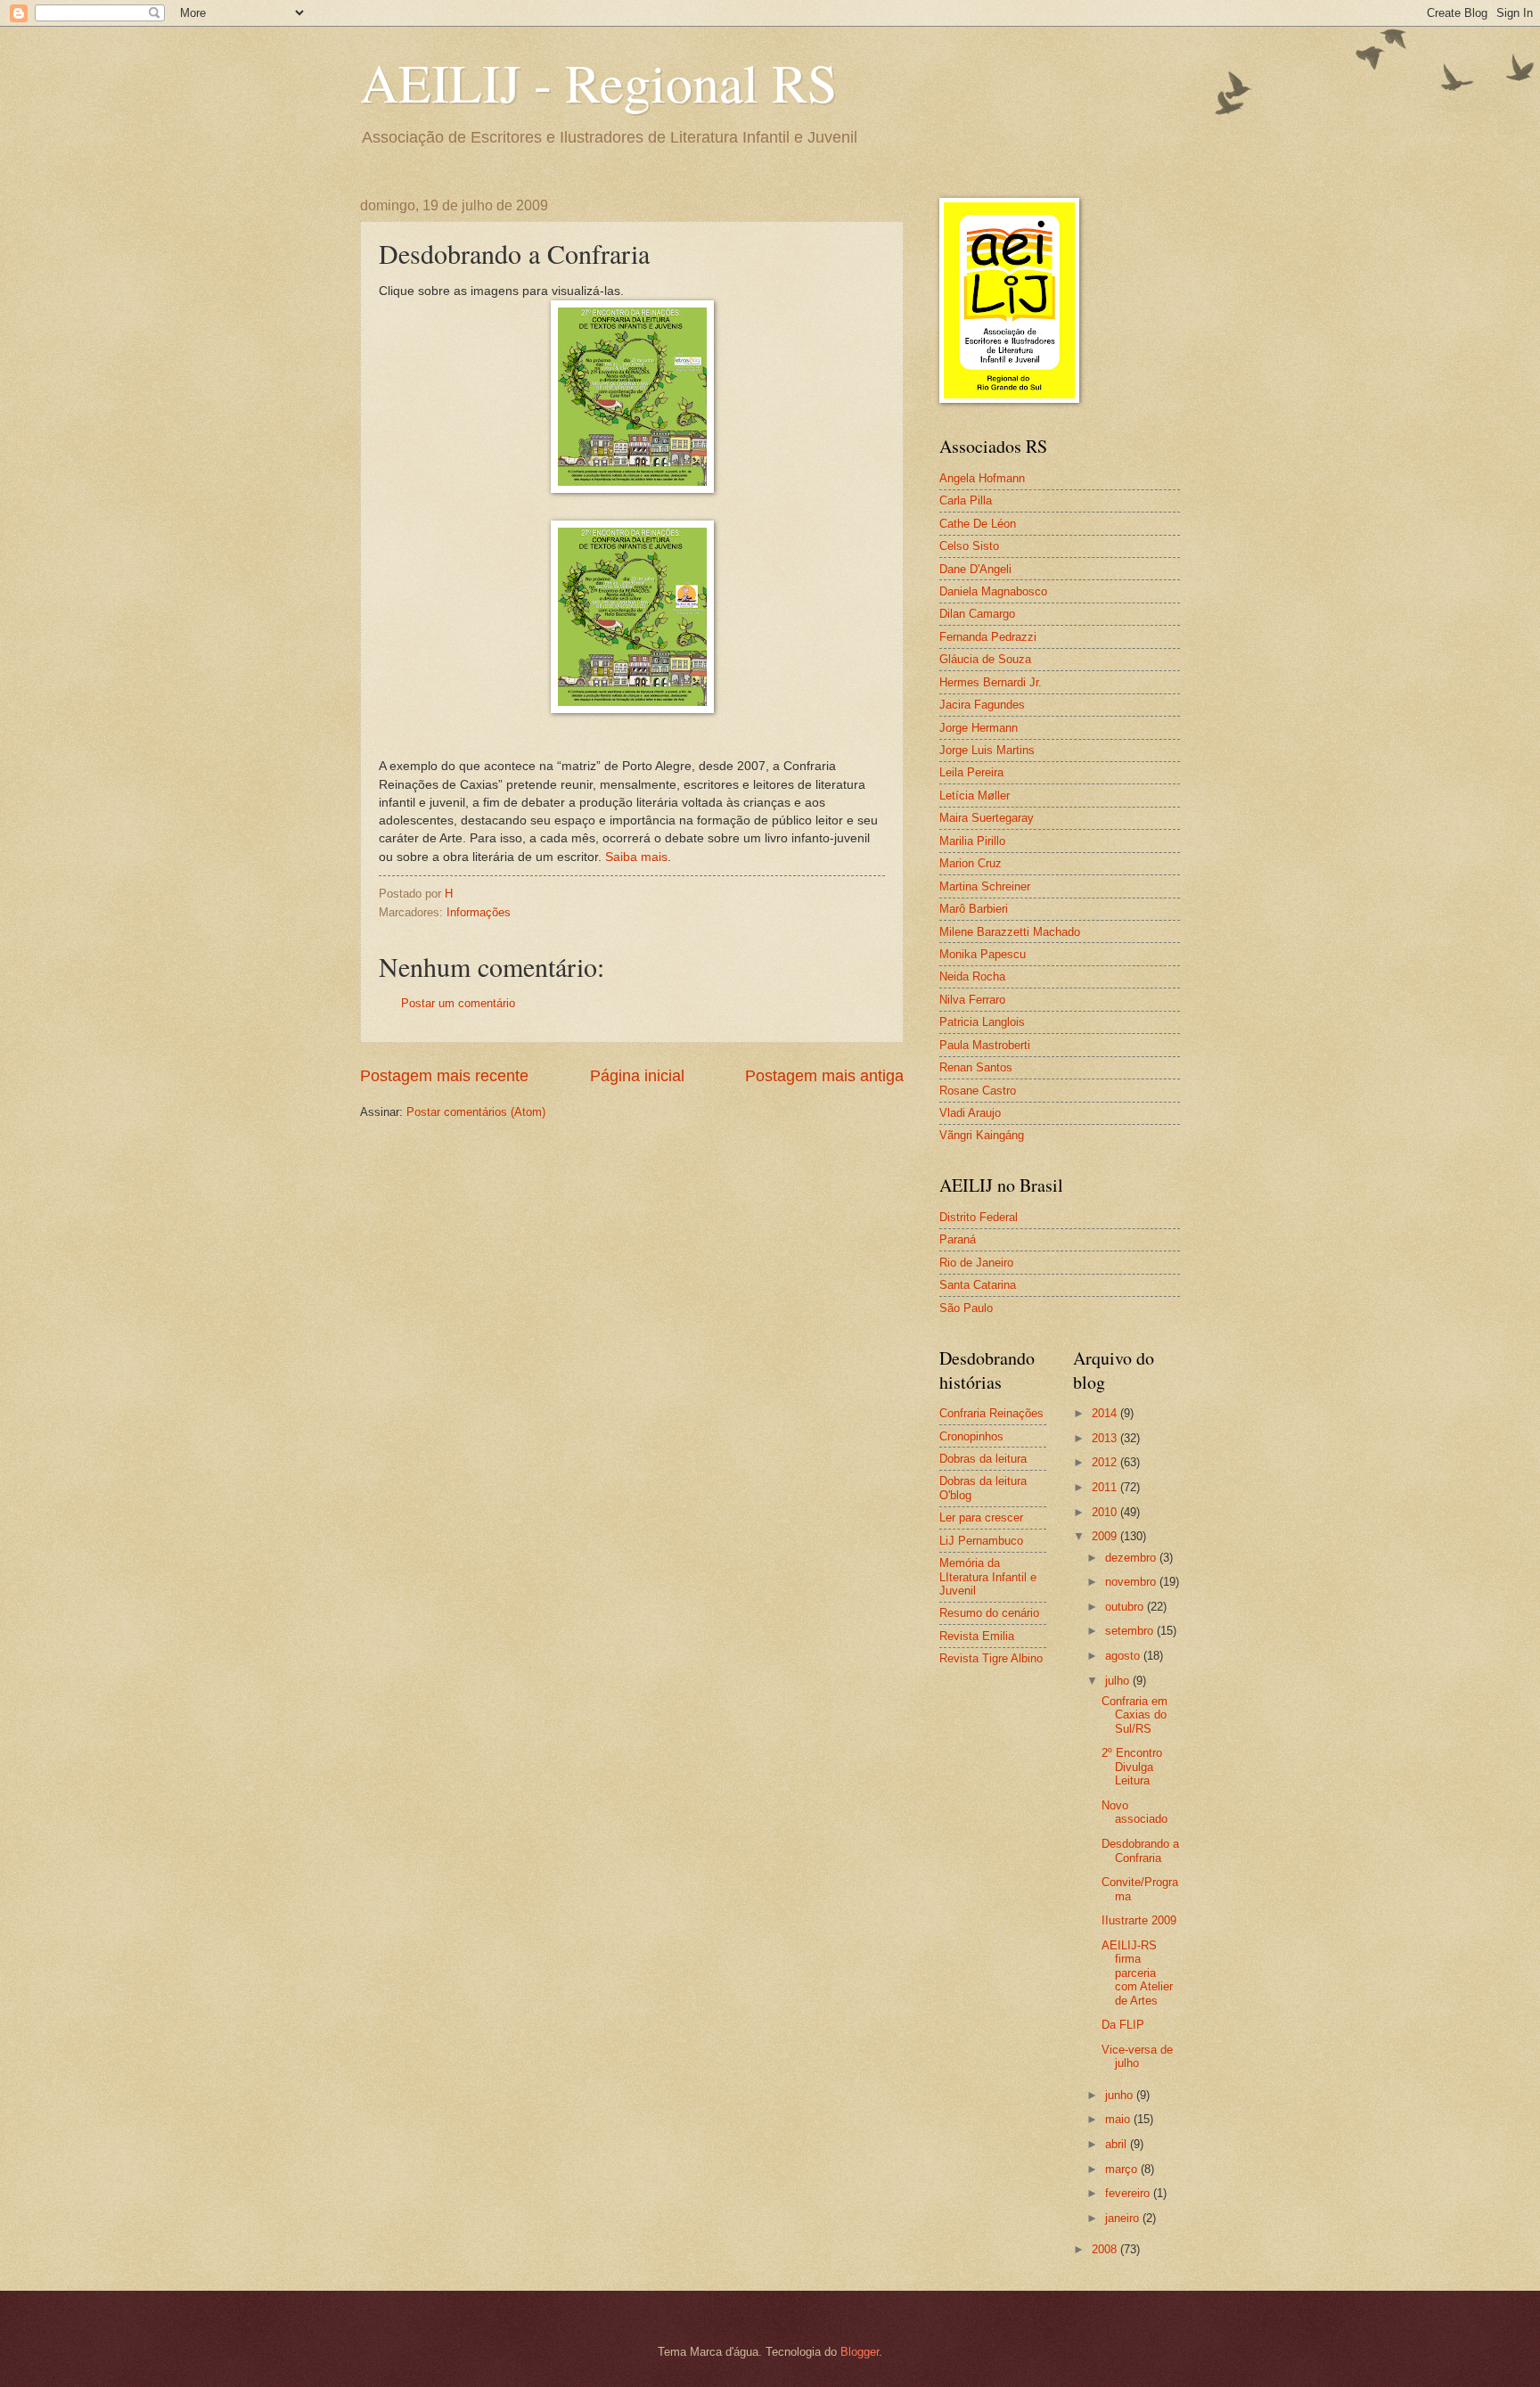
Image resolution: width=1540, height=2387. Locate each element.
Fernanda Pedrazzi (988, 637)
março (1123, 2169)
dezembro (1132, 1558)
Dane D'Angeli (975, 569)
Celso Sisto (969, 546)
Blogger (860, 2352)
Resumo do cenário (989, 1613)
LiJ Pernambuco (981, 1541)
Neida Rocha (972, 976)
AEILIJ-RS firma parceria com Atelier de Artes (1137, 1973)
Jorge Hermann (979, 728)
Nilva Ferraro (972, 1000)
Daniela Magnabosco (993, 591)
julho (1119, 1681)
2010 (1106, 1512)
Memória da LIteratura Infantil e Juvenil (988, 1577)
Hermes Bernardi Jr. (991, 682)
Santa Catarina (978, 1285)
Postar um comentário (458, 1003)
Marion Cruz (971, 863)
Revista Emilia (977, 1636)
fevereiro (1129, 2193)
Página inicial (637, 1076)
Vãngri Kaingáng (982, 1135)
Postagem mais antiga (824, 1076)
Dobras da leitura (983, 1459)
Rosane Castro (978, 1091)
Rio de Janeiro (976, 1263)
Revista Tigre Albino (991, 1658)
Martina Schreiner (985, 886)
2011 (1106, 1487)
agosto (1124, 1656)
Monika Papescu (983, 954)
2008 (1106, 2249)
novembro (1132, 1582)
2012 (1106, 1462)
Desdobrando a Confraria (1140, 1850)
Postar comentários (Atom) (476, 1112)
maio (1119, 2119)
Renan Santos (976, 1067)
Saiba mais (636, 857)
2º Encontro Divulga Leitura (1132, 1767)
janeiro (1124, 2218)
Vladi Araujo (970, 1113)
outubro (1126, 1607)
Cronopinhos (971, 1436)
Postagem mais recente (444, 1076)
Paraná (958, 1239)
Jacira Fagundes (982, 705)
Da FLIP (1123, 2025)
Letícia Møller (975, 796)
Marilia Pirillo (972, 841)
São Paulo (966, 1308)
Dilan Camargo (977, 614)
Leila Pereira (971, 772)
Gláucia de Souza (985, 659)
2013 (1106, 1438)
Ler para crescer (981, 1518)
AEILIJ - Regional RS (598, 82)
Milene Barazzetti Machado (1010, 932)
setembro (1131, 1631)
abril (1118, 2144)
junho (1121, 2095)
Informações (479, 912)
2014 (1106, 1413)
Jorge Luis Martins (987, 750)
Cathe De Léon (978, 524)
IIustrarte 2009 (1139, 1920)
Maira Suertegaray (987, 818)
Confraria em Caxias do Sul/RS (1135, 1715)
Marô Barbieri (974, 909)
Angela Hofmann (982, 478)
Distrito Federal (979, 1217)
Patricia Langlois (982, 1022)
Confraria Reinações (991, 1413)
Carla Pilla (966, 500)
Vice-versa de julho (1137, 2056)
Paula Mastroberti (985, 1045)
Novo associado (1135, 1812)
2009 (1106, 1536)
